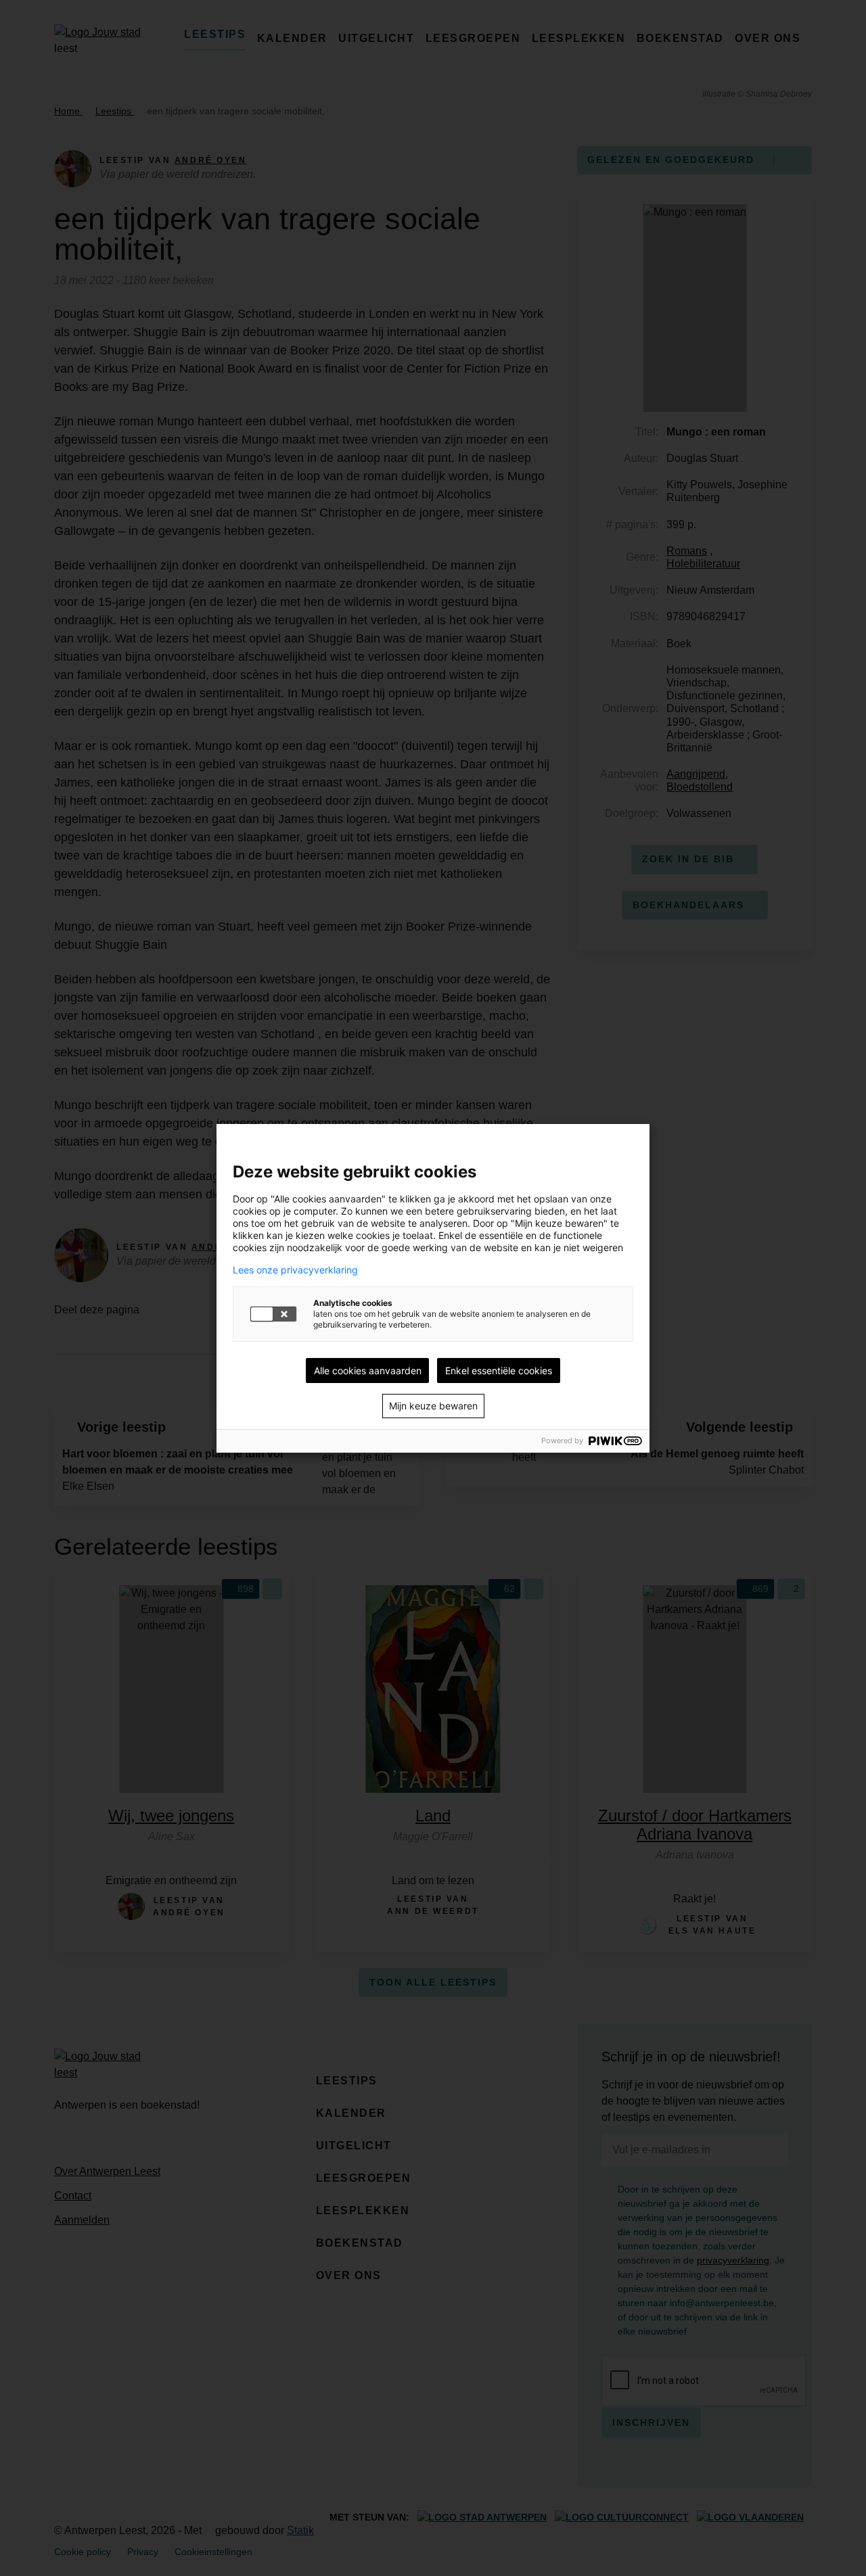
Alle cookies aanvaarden (368, 1371)
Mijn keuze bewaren (433, 1406)
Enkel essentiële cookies (499, 1371)
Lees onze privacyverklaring (295, 1270)
